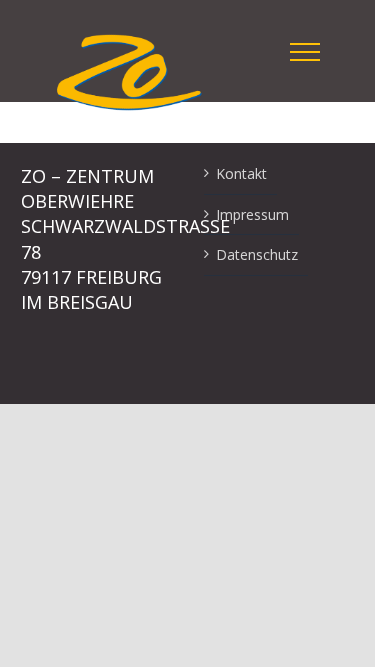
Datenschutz (257, 254)
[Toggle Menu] (305, 52)
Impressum (252, 214)
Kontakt (241, 173)
